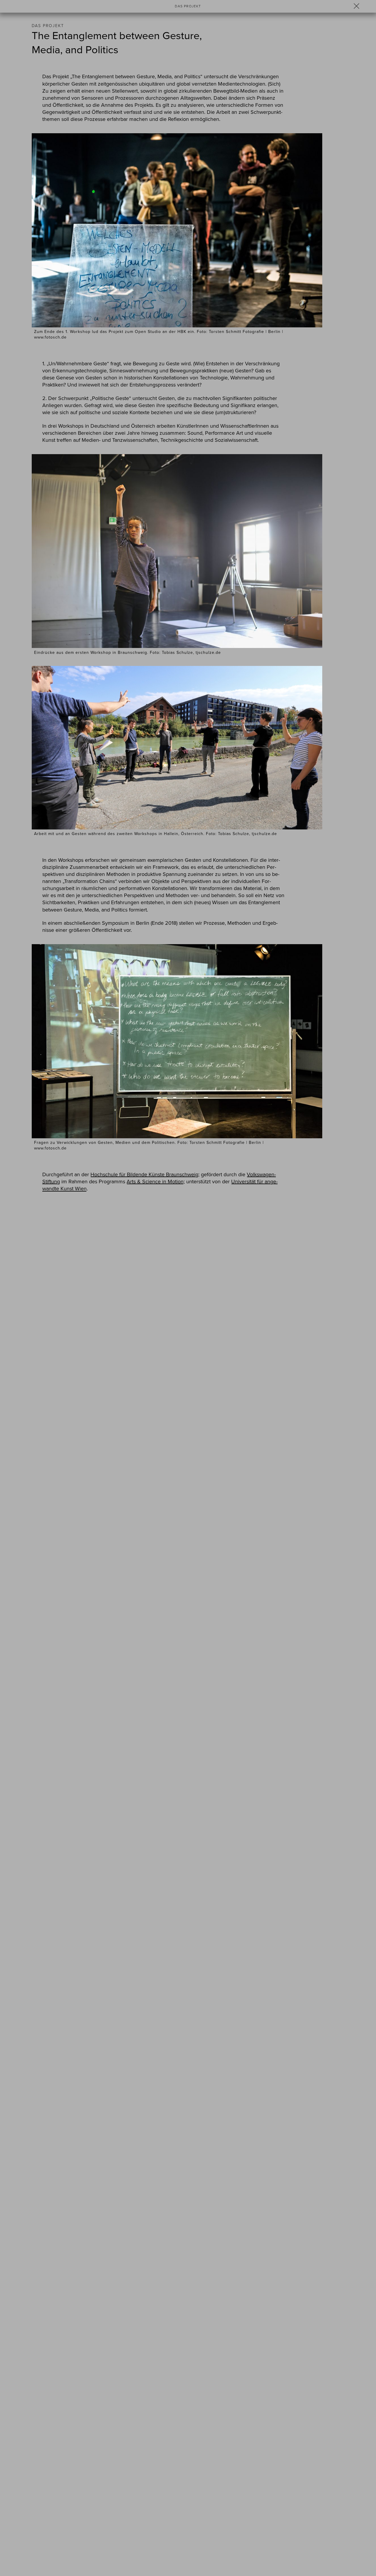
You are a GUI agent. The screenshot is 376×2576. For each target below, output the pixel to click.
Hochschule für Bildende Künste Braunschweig (144, 1174)
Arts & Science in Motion (155, 1182)
